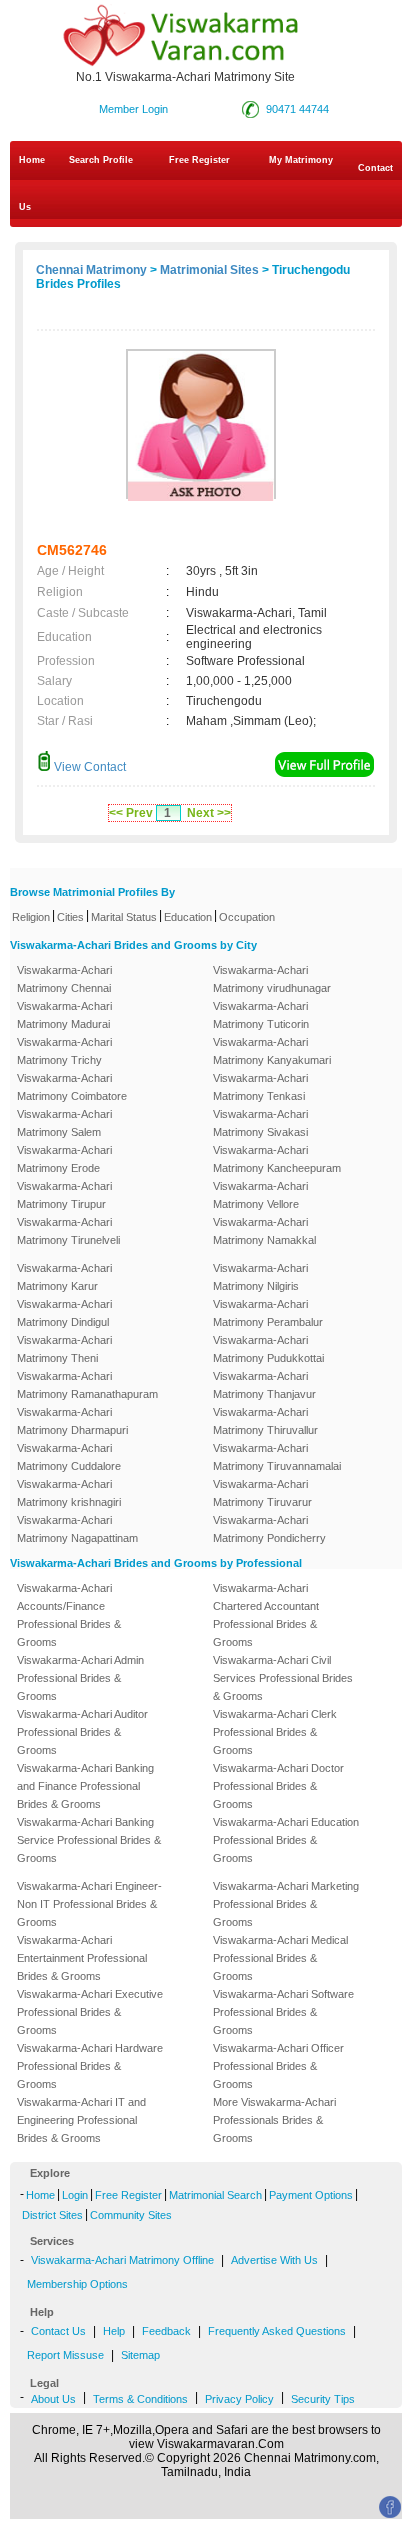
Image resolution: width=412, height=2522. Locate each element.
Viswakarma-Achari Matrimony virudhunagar (272, 979)
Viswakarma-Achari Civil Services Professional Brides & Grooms (283, 1678)
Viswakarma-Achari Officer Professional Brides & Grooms (278, 2066)
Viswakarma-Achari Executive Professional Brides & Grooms (90, 2012)
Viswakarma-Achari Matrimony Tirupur (64, 1195)
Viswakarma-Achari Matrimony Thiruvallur (265, 1421)
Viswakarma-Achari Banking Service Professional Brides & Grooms (89, 1840)
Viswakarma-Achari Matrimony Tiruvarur (262, 1493)
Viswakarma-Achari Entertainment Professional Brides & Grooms (82, 1958)
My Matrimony (301, 160)
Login (75, 2195)
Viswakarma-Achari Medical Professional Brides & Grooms (280, 1958)
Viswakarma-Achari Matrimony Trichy (64, 1051)
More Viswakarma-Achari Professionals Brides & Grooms (274, 2120)
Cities (70, 917)
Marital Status (124, 917)
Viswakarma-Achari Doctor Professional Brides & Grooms (278, 1786)
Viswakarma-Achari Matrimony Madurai (64, 1015)
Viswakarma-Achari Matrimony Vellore (260, 1195)
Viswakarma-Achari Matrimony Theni (64, 1349)
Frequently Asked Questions (277, 2331)
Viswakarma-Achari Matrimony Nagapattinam (77, 1529)
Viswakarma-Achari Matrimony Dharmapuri (72, 1421)
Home (32, 160)
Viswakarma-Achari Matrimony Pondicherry (269, 1529)
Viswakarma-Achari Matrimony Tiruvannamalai (277, 1457)
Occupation (247, 917)
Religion (31, 917)
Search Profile (101, 160)
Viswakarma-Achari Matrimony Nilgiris (260, 1277)
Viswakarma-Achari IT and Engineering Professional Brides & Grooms (81, 2120)
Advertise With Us (274, 2260)
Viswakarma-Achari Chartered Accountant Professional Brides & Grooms (266, 1615)
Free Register (199, 160)
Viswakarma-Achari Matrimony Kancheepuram (277, 1159)
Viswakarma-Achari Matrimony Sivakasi (260, 1123)
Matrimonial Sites (209, 270)
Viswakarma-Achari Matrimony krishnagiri (69, 1493)
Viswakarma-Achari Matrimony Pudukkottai (268, 1349)
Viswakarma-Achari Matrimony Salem (64, 1123)
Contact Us (206, 187)
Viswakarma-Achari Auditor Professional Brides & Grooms (82, 1732)
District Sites (52, 2215)
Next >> (209, 813)
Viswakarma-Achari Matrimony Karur (64, 1277)
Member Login (133, 109)
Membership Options (77, 2284)
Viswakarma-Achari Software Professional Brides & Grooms (283, 2012)
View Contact (88, 767)
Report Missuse (65, 2355)
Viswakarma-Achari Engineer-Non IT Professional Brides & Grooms (89, 1904)
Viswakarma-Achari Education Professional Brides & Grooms (286, 1840)
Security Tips (323, 2399)
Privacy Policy (239, 2399)
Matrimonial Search (215, 2195)
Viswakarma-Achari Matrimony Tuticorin (261, 1015)
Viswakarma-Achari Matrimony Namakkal (264, 1231)
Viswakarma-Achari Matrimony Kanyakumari (272, 1051)
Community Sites (131, 2215)
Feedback (166, 2331)
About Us (53, 2399)
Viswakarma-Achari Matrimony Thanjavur (264, 1385)
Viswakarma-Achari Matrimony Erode (64, 1159)
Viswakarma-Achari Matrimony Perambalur (268, 1313)
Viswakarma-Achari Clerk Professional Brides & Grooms (275, 1732)
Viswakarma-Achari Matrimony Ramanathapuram (87, 1385)
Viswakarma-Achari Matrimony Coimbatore (72, 1087)
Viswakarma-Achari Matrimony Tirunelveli (68, 1231)
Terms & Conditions (140, 2399)
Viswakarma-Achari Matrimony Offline (122, 2260)
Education (188, 917)
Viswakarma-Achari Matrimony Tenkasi (260, 1087)
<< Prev (131, 813)
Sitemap (140, 2355)
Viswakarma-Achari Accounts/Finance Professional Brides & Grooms (69, 1615)
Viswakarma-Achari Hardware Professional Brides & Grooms (90, 2066)
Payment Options (311, 2195)
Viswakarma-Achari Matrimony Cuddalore (69, 1457)
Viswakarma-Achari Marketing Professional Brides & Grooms (286, 1904)
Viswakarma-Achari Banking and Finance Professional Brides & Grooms (85, 1786)
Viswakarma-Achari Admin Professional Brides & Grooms (80, 1678)
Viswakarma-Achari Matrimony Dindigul (64, 1313)
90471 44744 (297, 109)
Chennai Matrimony (91, 270)
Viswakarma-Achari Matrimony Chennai (64, 979)
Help (114, 2331)
